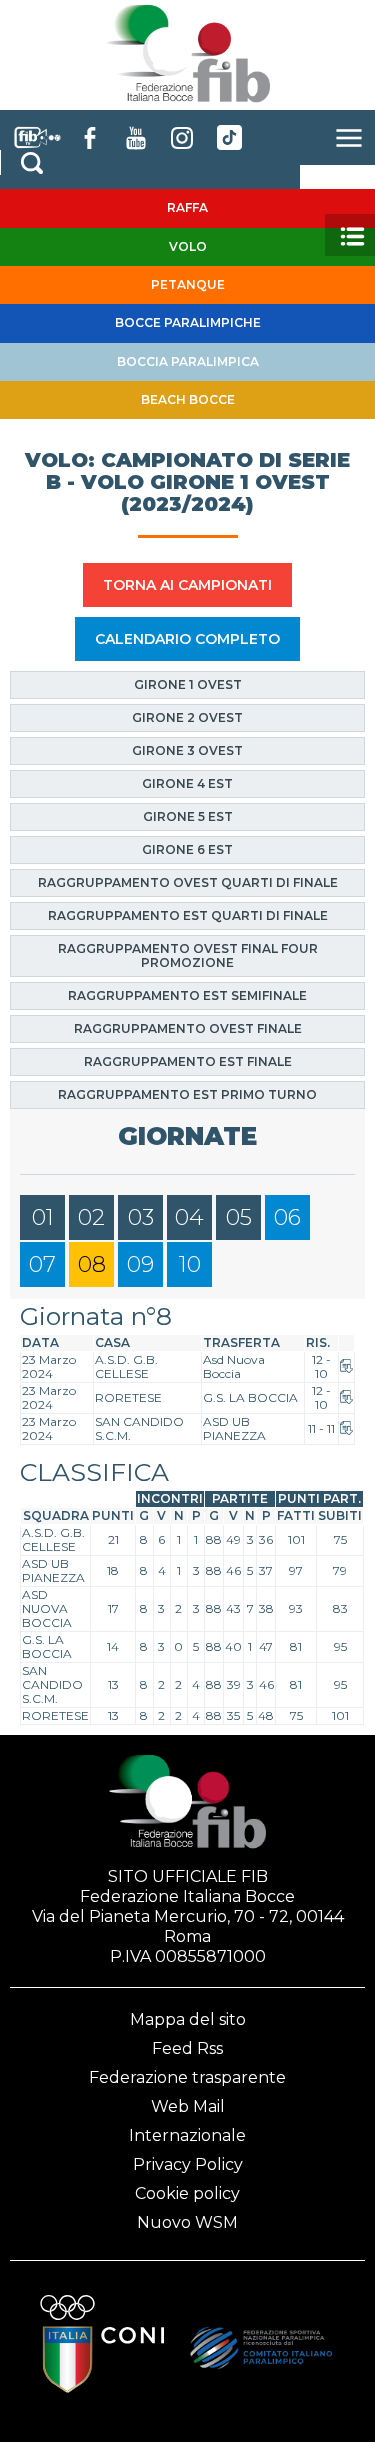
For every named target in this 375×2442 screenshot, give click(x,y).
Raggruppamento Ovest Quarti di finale (188, 882)
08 (92, 1264)
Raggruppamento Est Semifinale (187, 995)
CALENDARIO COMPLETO (187, 639)
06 (287, 1217)
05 (239, 1217)
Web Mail (188, 2106)
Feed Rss (187, 2048)
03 (141, 1217)
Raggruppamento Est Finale (188, 1061)
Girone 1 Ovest (188, 684)
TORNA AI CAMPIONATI (187, 585)
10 (190, 1264)
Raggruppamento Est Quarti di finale (188, 915)
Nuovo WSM (187, 2222)
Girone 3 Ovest (187, 750)
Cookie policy (187, 2193)
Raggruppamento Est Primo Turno (187, 1094)
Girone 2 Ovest (187, 717)
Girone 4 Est (187, 783)
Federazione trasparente (187, 2077)
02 (91, 1217)
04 (189, 1217)
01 (43, 1217)
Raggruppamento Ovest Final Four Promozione (188, 955)
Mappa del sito (188, 2019)
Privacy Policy (188, 2164)
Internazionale (187, 2135)
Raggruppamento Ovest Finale (188, 1028)
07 (42, 1264)
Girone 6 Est (187, 849)
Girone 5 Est (188, 816)
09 (140, 1264)
